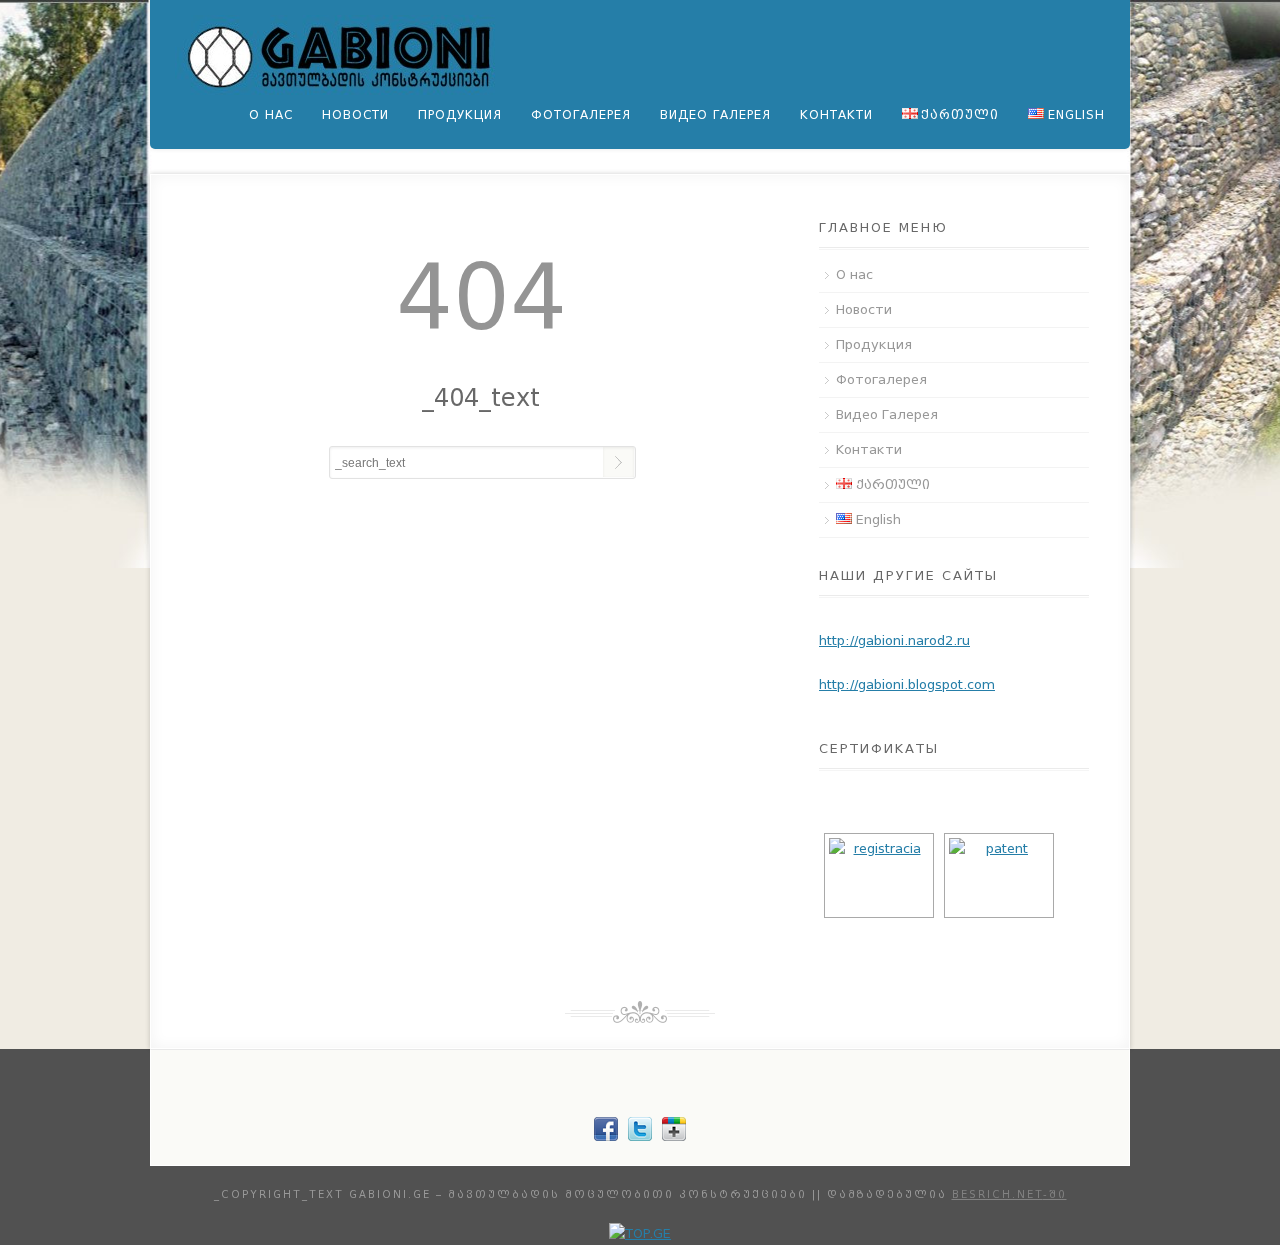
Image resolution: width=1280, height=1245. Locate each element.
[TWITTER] (640, 1136)
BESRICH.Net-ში (1009, 1194)
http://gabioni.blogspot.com (907, 684)
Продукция (460, 115)
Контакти (836, 115)
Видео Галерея (715, 115)
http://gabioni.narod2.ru (894, 640)
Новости (355, 115)
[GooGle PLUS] (674, 1136)
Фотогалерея (581, 115)
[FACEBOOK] (606, 1136)
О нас (271, 115)
